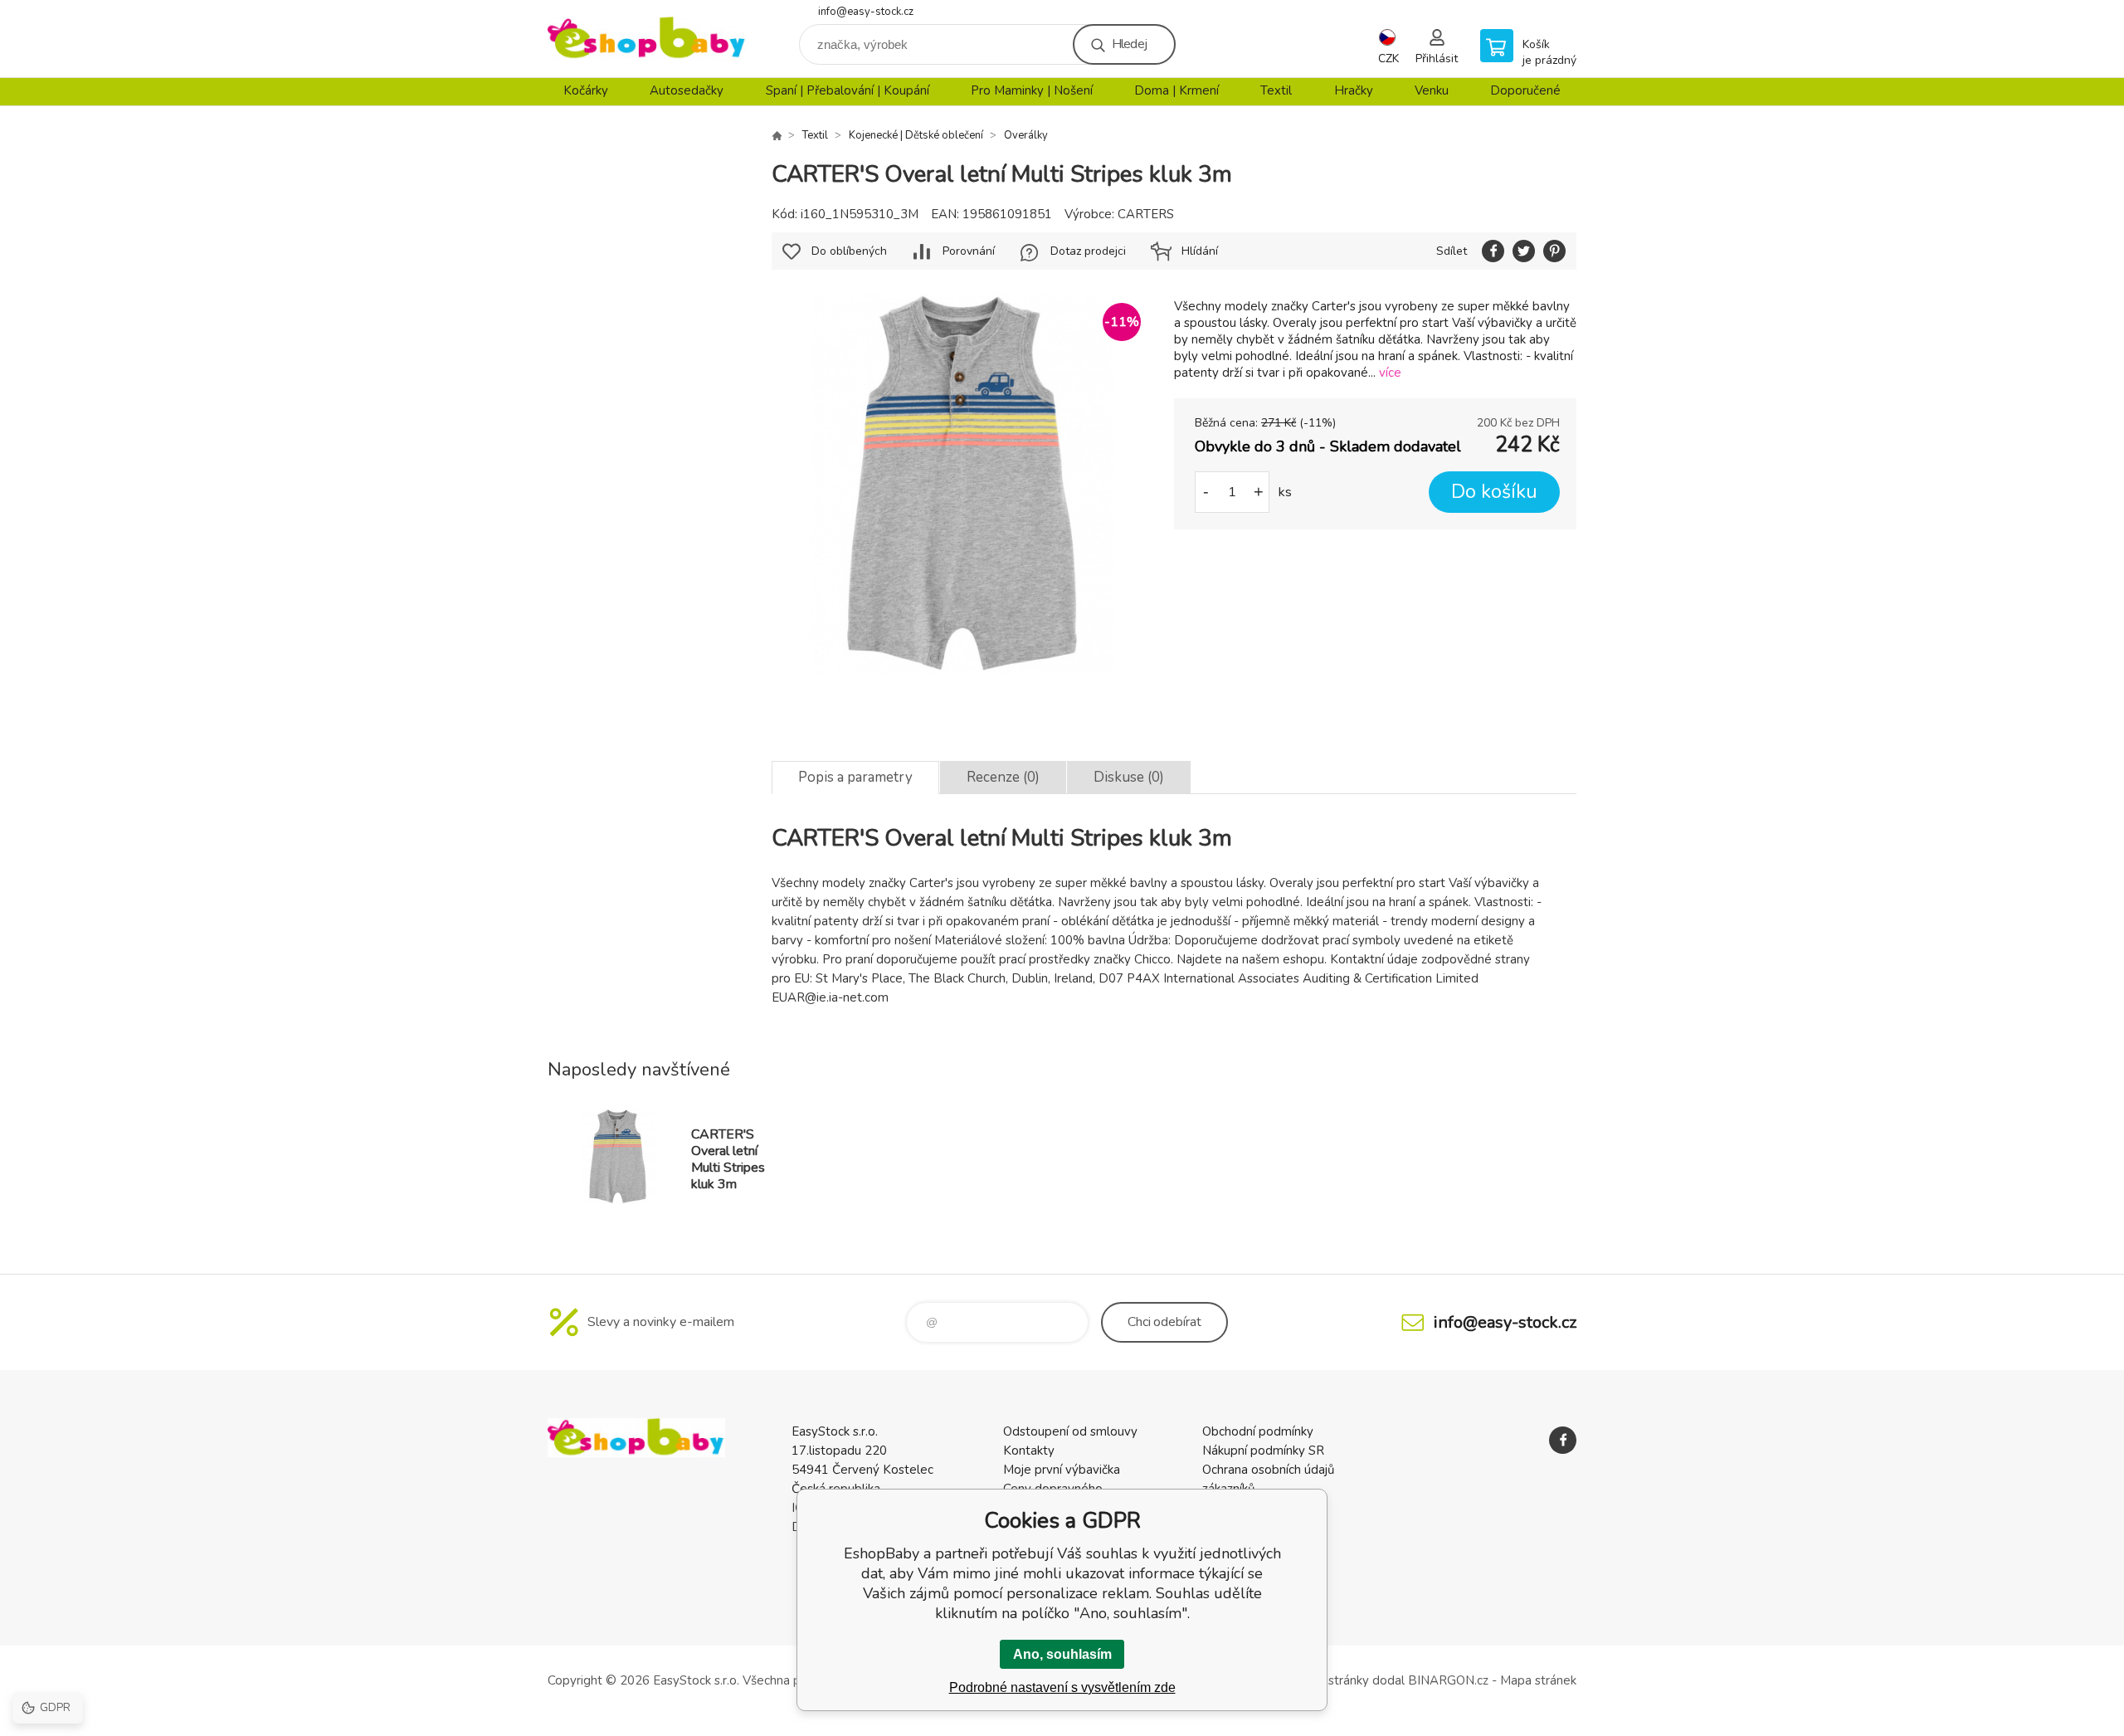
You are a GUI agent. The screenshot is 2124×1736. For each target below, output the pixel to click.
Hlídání (1200, 251)
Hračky (1354, 90)
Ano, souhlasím (1062, 1654)
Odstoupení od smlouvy (1070, 1431)
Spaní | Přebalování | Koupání (848, 90)
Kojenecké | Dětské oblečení (916, 135)
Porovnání (969, 251)
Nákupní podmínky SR (1263, 1451)
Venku (1432, 90)
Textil (1276, 90)
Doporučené (1525, 90)
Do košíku (1494, 492)
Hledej (1129, 44)
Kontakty (1029, 1451)
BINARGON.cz (1448, 1680)
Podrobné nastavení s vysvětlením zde (1062, 1687)
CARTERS (1146, 214)
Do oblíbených (849, 251)
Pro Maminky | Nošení (1032, 90)
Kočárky (586, 90)
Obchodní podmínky (1258, 1431)
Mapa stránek (1538, 1680)
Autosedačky (687, 90)
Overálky (1026, 135)
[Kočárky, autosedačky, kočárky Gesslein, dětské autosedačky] (777, 135)
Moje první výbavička (1062, 1470)
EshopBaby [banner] (647, 39)
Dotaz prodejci (1088, 251)
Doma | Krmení (1176, 90)
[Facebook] (1563, 1440)
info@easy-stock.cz (866, 12)
